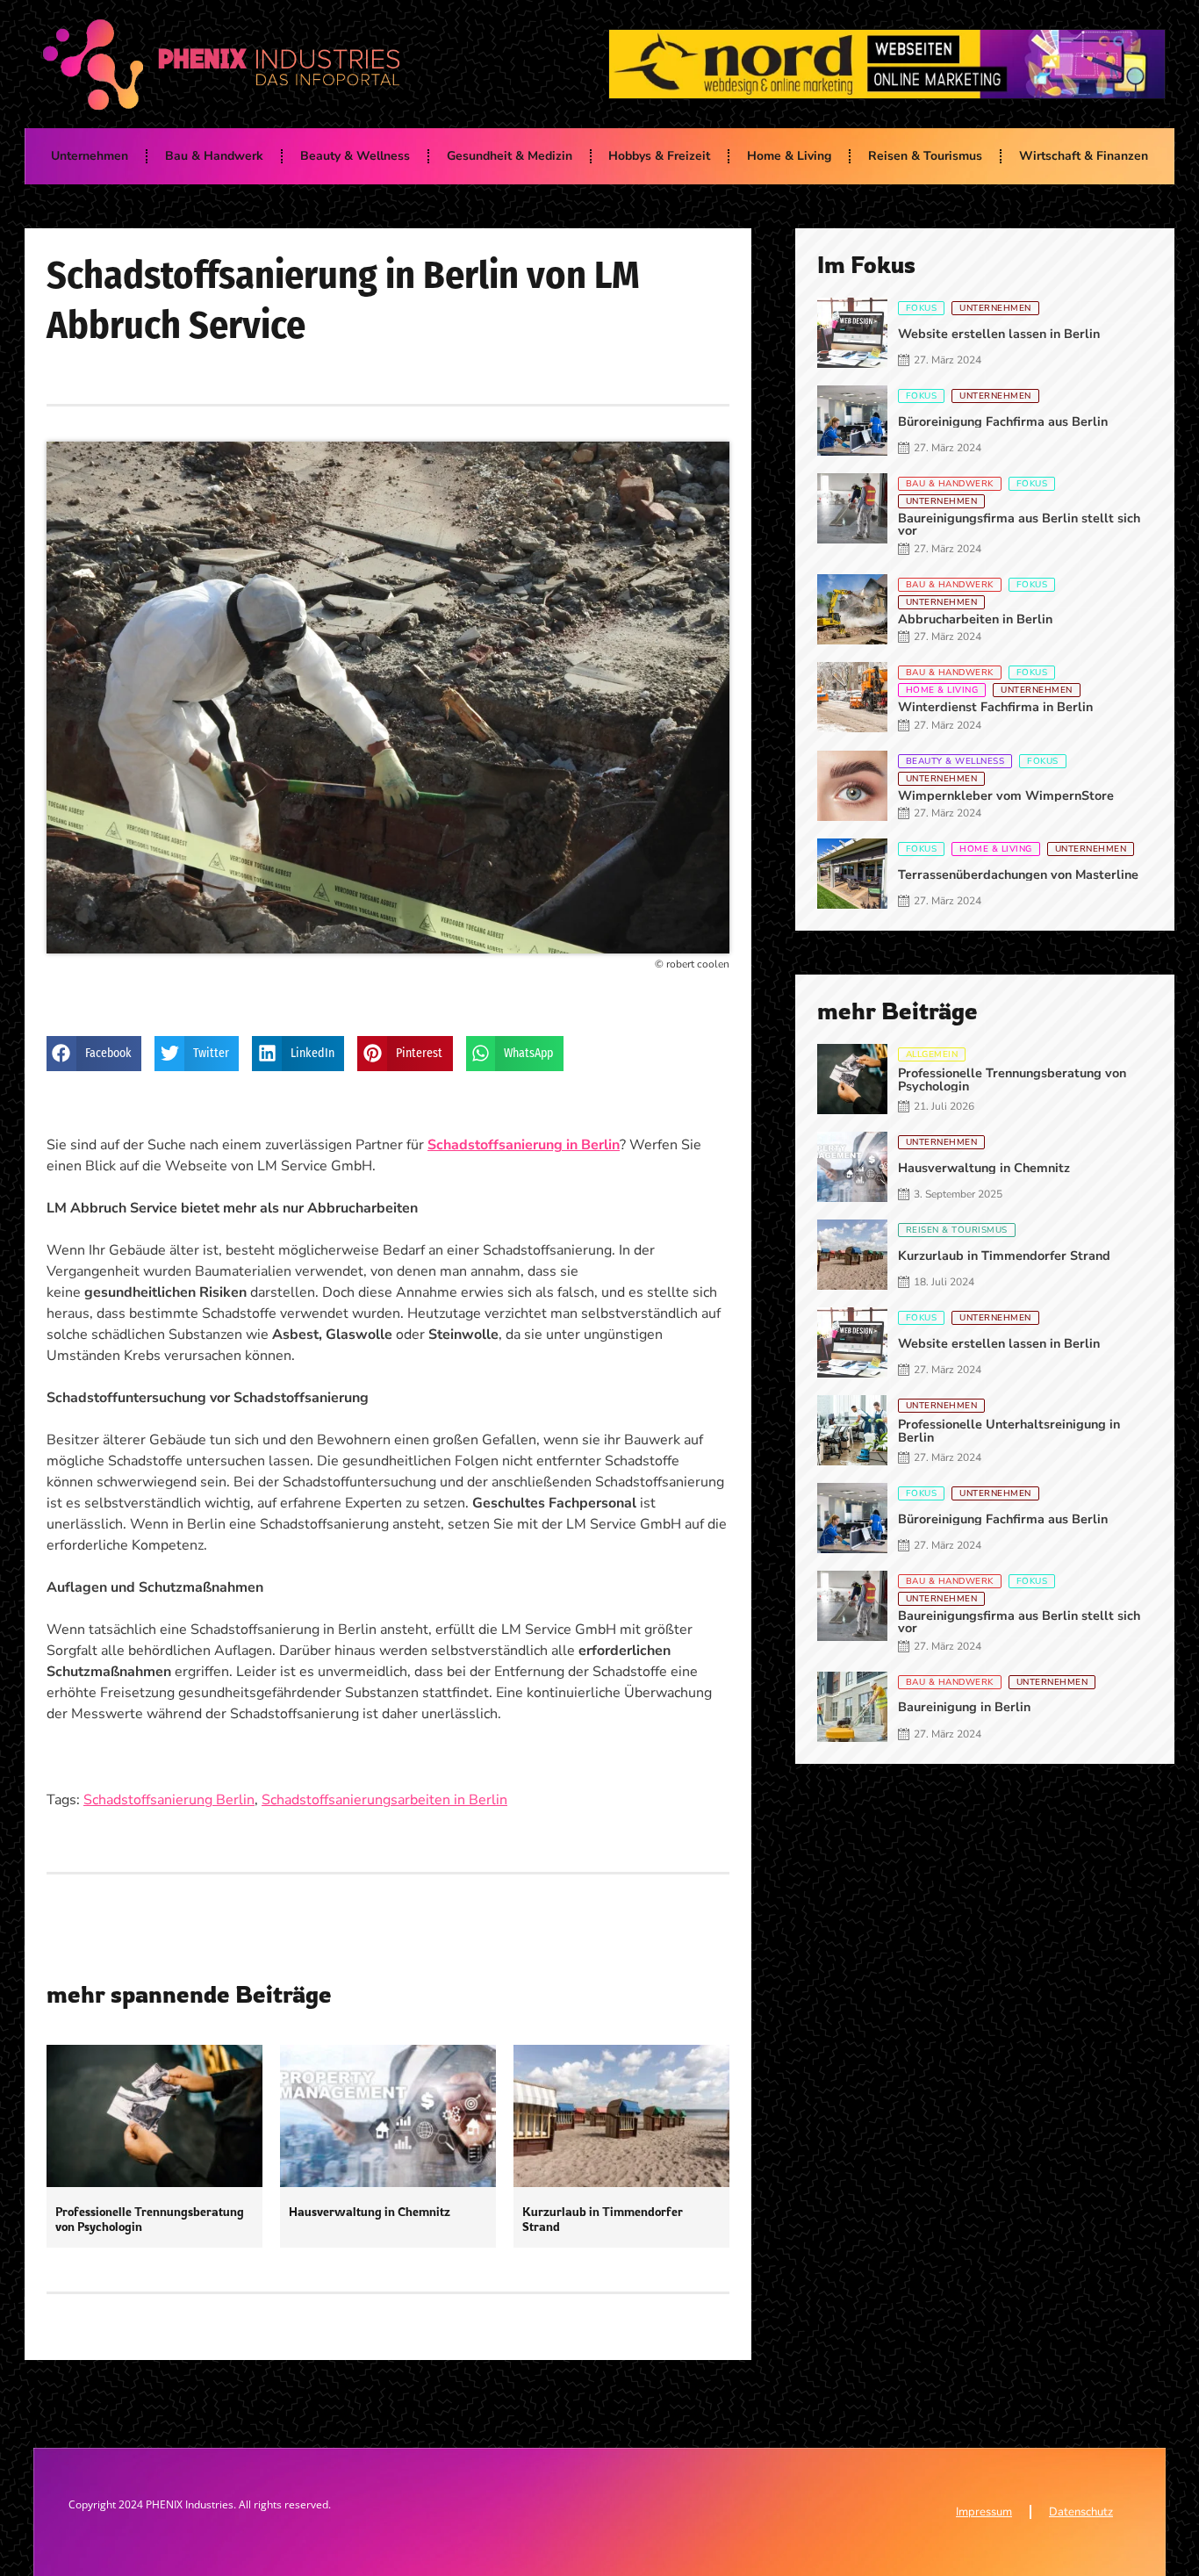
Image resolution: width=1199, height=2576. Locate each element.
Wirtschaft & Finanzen (1084, 156)
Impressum (984, 2512)
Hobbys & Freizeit (659, 156)
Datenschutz (1081, 2512)
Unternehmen (90, 156)
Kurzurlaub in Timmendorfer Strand (603, 2219)
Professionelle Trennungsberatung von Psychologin (150, 2219)
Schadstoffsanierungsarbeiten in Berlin (384, 1800)
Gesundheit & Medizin (510, 156)
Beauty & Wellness (355, 156)
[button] (94, 1054)
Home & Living (789, 156)
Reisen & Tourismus (925, 156)
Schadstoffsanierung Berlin (169, 1800)
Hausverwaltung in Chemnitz (370, 2211)
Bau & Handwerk (214, 156)
